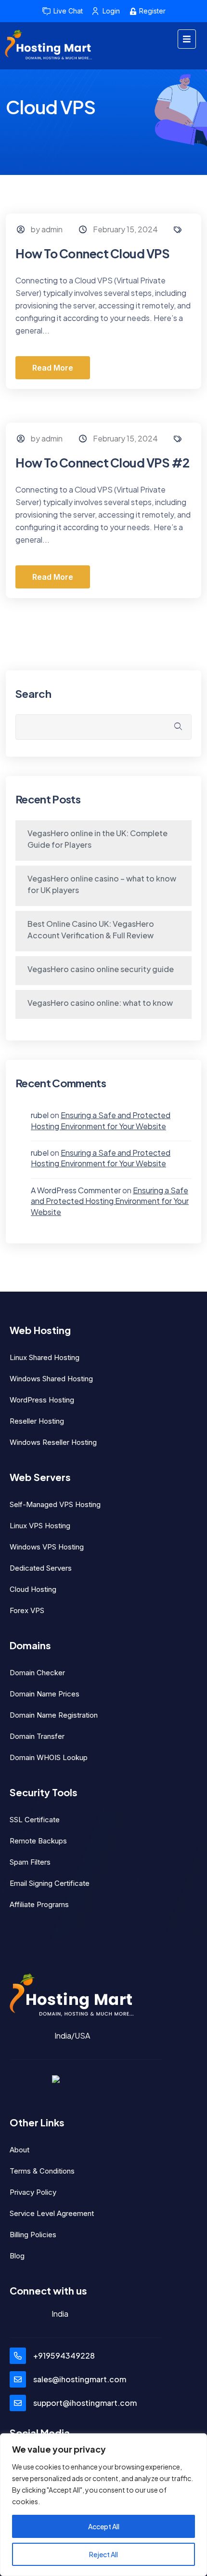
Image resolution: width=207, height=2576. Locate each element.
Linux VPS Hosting (40, 1526)
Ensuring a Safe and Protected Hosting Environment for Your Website (101, 1120)
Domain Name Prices (45, 1694)
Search (33, 694)
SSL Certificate (35, 1820)
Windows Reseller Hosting (53, 1442)
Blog (17, 2256)
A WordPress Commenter (76, 1190)
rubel (40, 1115)
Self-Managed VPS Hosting (55, 1504)
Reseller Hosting (37, 1421)
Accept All (104, 2526)
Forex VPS (27, 1610)
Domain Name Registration (54, 1715)
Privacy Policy (33, 2192)
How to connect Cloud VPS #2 (103, 463)
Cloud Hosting (33, 1589)
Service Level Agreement (52, 2213)
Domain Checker (37, 1673)
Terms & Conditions (42, 2171)
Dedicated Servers (41, 1568)
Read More (53, 368)
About (19, 2150)
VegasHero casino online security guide (101, 969)
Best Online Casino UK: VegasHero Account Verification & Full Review (91, 929)
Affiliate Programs (39, 1904)
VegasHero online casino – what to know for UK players (102, 884)
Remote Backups (38, 1841)
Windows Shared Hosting (51, 1379)
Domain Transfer (37, 1736)
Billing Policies (33, 2235)
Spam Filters (30, 1862)
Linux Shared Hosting (45, 1357)
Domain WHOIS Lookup (49, 1757)
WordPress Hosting (42, 1400)
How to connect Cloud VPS (92, 254)
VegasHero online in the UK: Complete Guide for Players (97, 839)
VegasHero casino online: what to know (100, 1003)
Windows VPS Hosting (47, 1547)
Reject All (103, 2554)
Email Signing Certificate (50, 1883)
